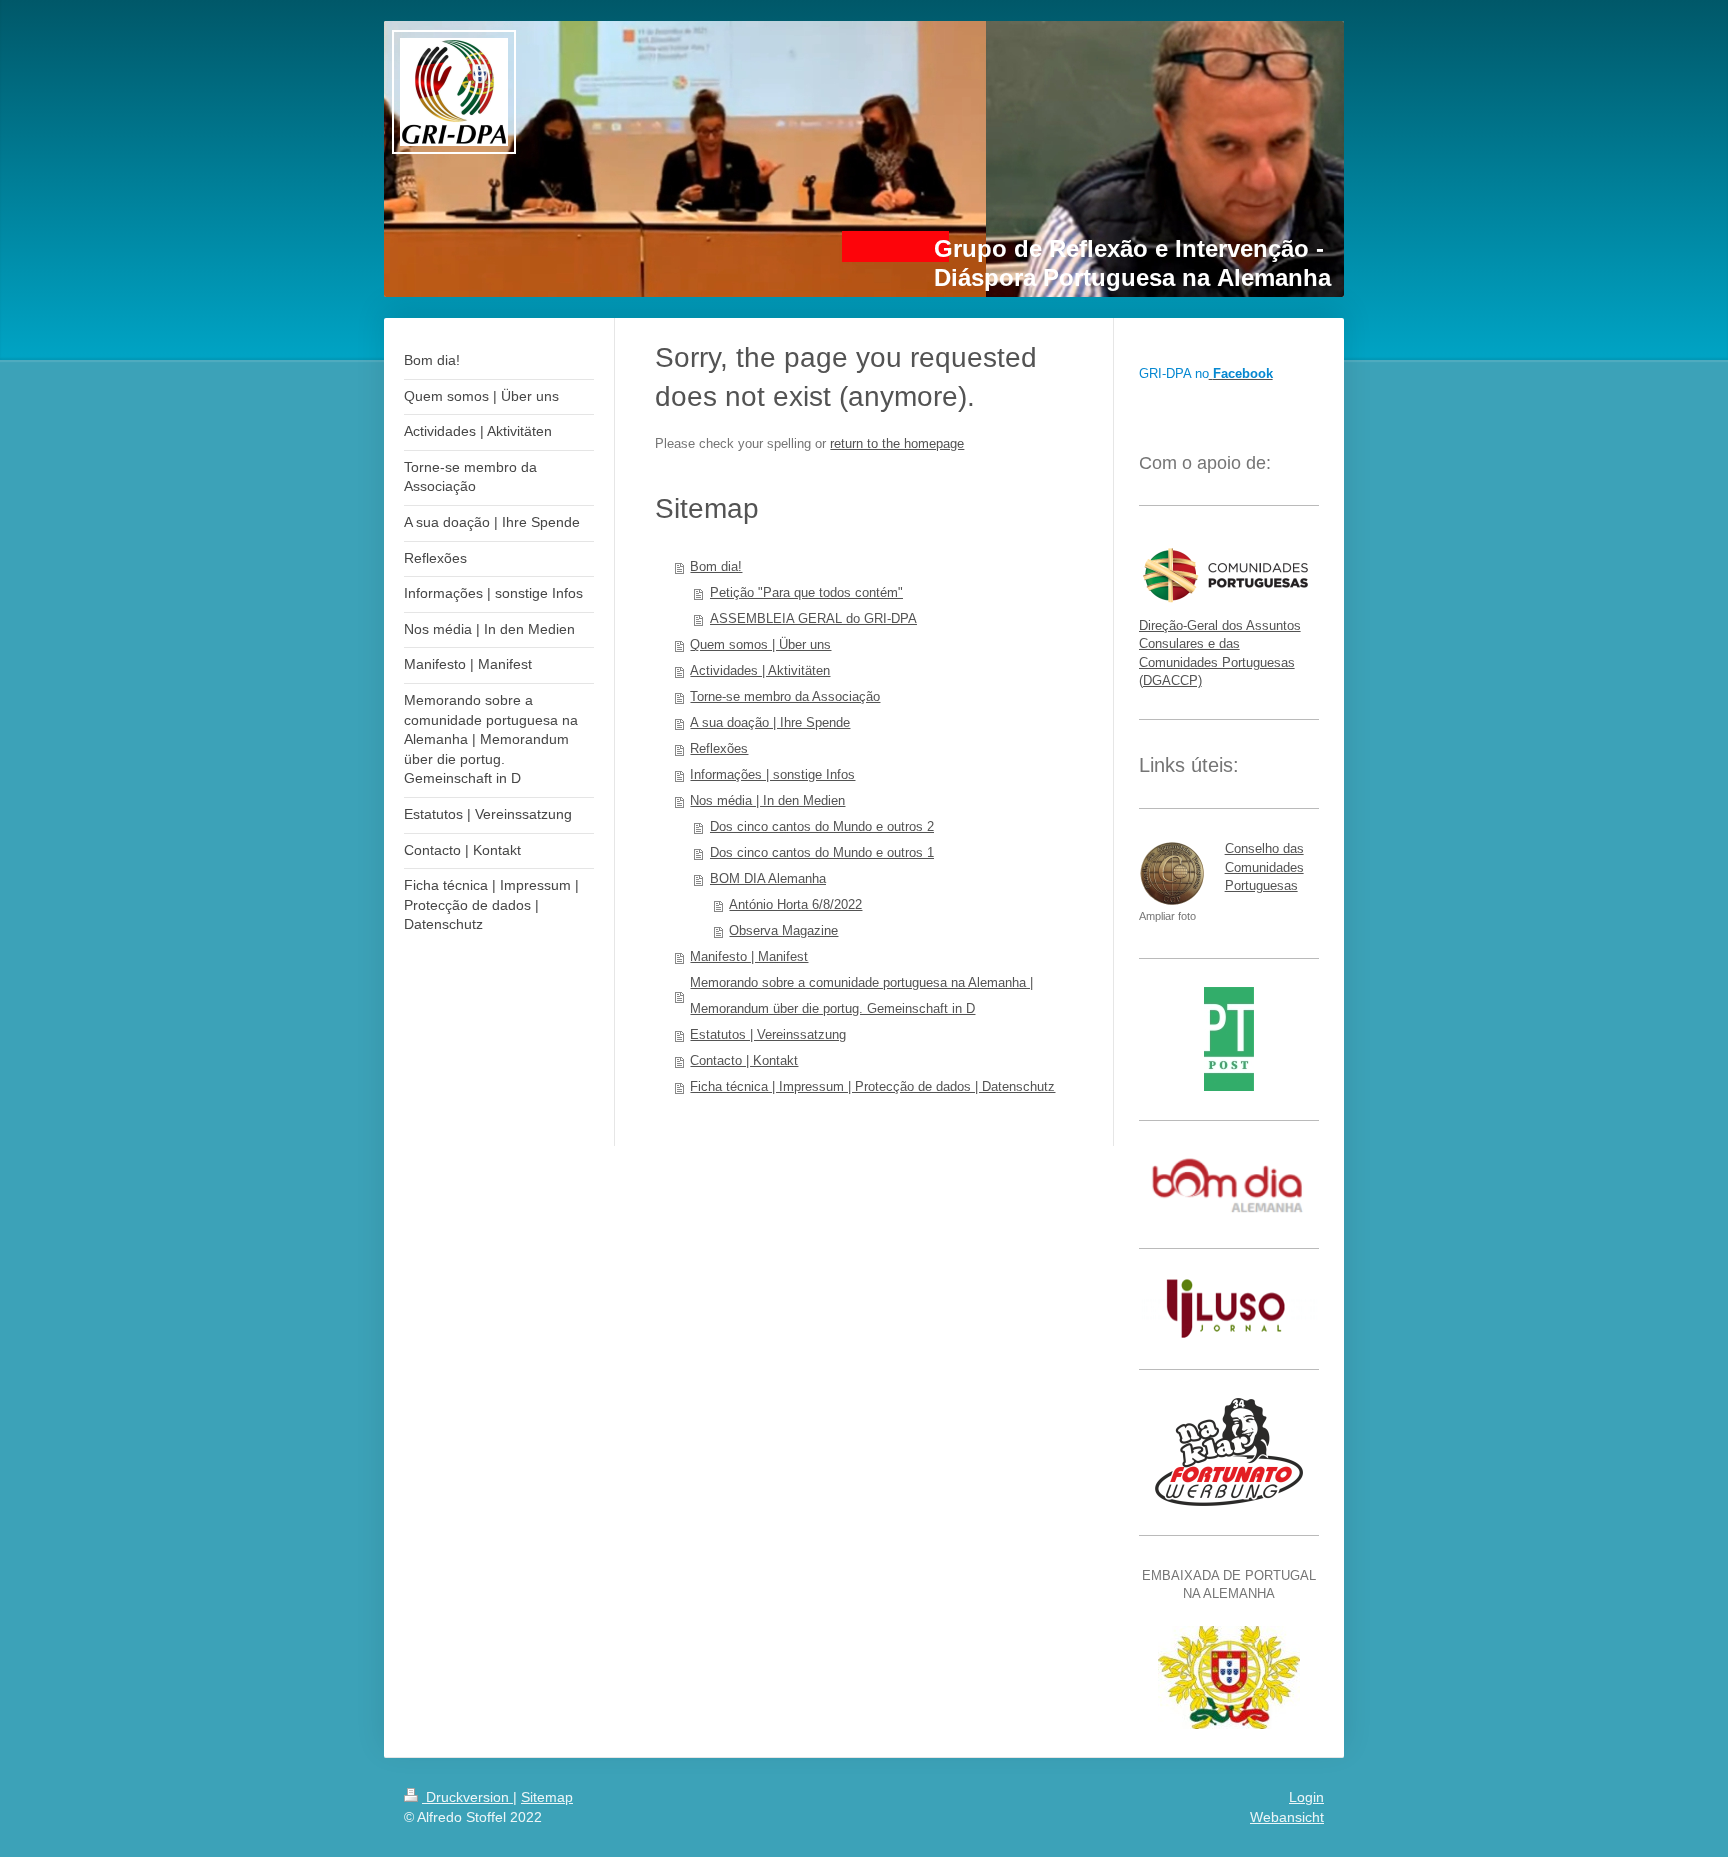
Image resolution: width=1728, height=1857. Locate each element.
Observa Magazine (783, 930)
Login (1306, 1797)
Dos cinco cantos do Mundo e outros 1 (822, 852)
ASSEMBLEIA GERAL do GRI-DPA (813, 618)
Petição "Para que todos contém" (806, 592)
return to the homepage (897, 443)
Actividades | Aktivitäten (760, 670)
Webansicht (1287, 1817)
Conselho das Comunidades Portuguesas (1264, 866)
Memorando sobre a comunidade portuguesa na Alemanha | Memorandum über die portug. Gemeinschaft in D (861, 995)
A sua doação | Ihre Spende (770, 722)
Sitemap (547, 1797)
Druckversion (467, 1797)
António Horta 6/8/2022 (795, 904)
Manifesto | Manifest (749, 956)
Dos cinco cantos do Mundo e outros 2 (822, 826)
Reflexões (719, 748)
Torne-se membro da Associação (785, 696)
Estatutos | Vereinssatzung (768, 1034)
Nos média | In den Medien (767, 800)
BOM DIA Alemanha (768, 878)
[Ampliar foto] (1172, 874)
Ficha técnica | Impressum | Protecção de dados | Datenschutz (872, 1086)
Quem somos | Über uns (760, 644)
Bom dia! (716, 566)
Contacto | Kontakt (744, 1060)
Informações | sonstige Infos (772, 774)
